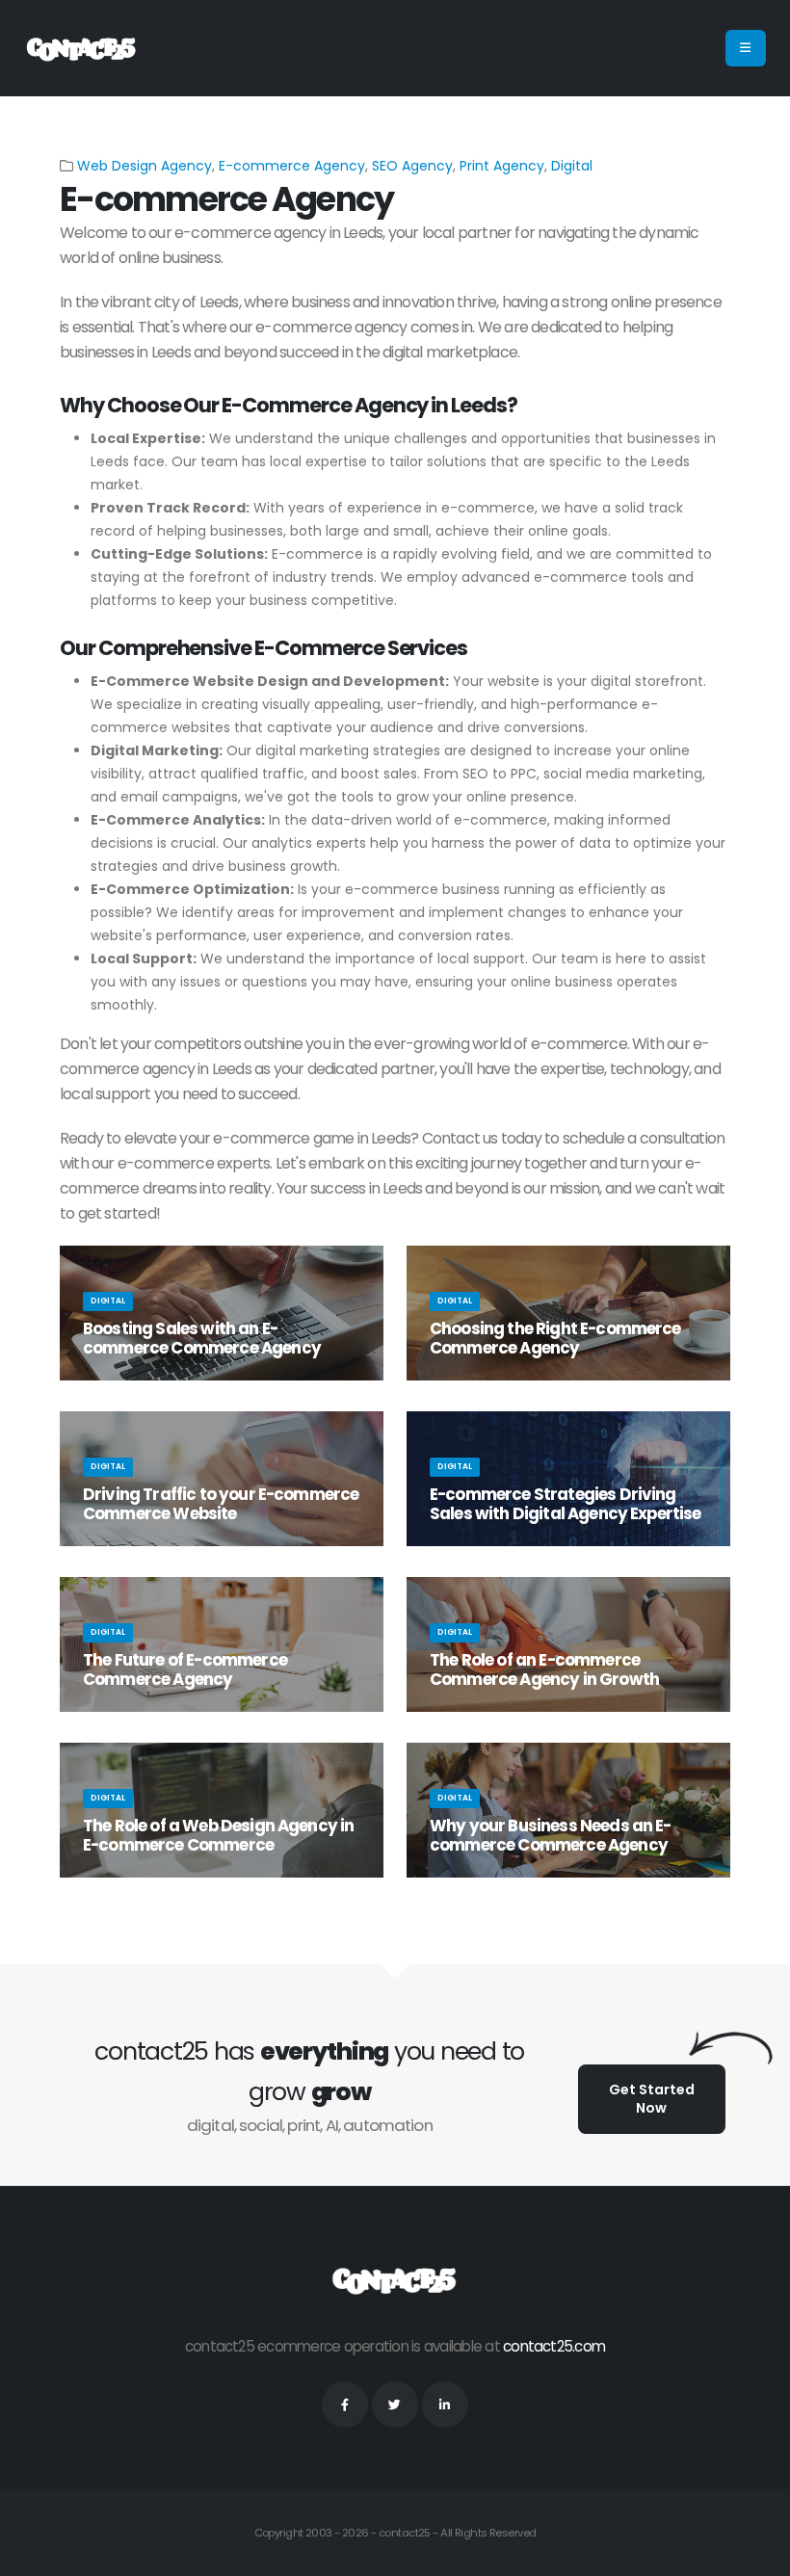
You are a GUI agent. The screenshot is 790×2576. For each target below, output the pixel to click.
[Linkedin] (445, 2405)
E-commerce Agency (292, 166)
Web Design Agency (145, 166)
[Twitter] (395, 2405)
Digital (572, 166)
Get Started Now (652, 2099)
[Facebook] (345, 2405)
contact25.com (554, 2346)
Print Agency (502, 166)
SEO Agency (412, 166)
